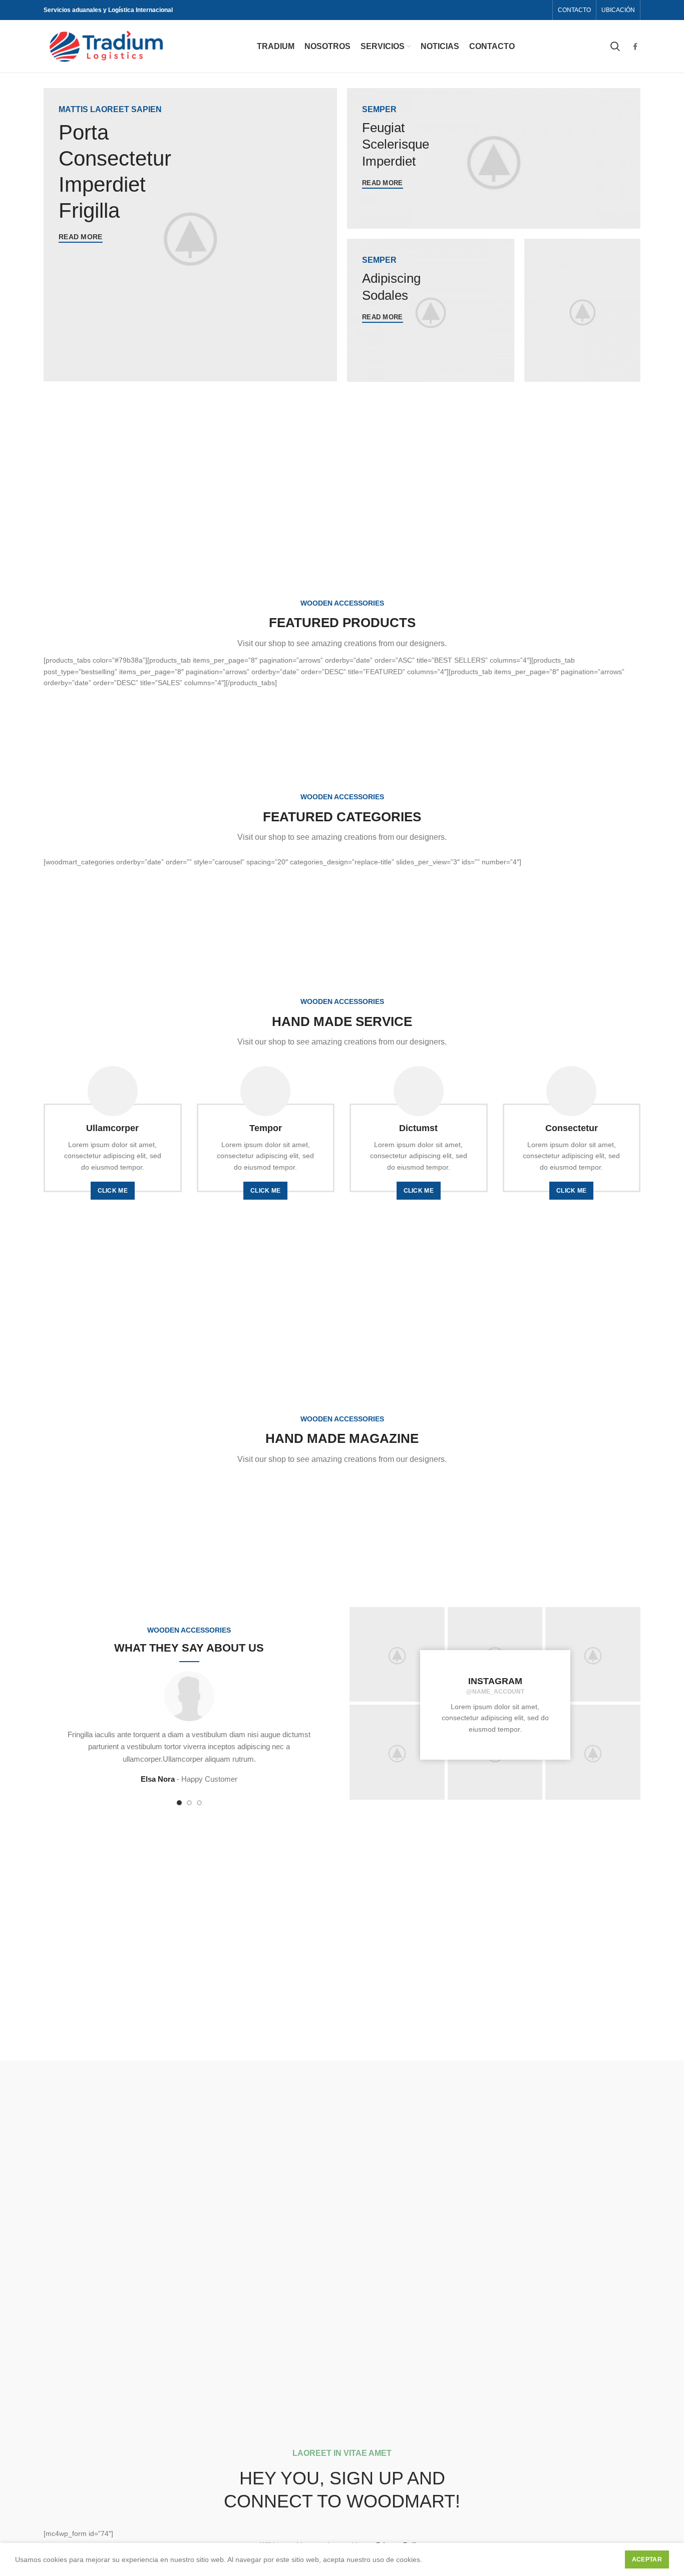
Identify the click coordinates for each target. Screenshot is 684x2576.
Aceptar (647, 2559)
